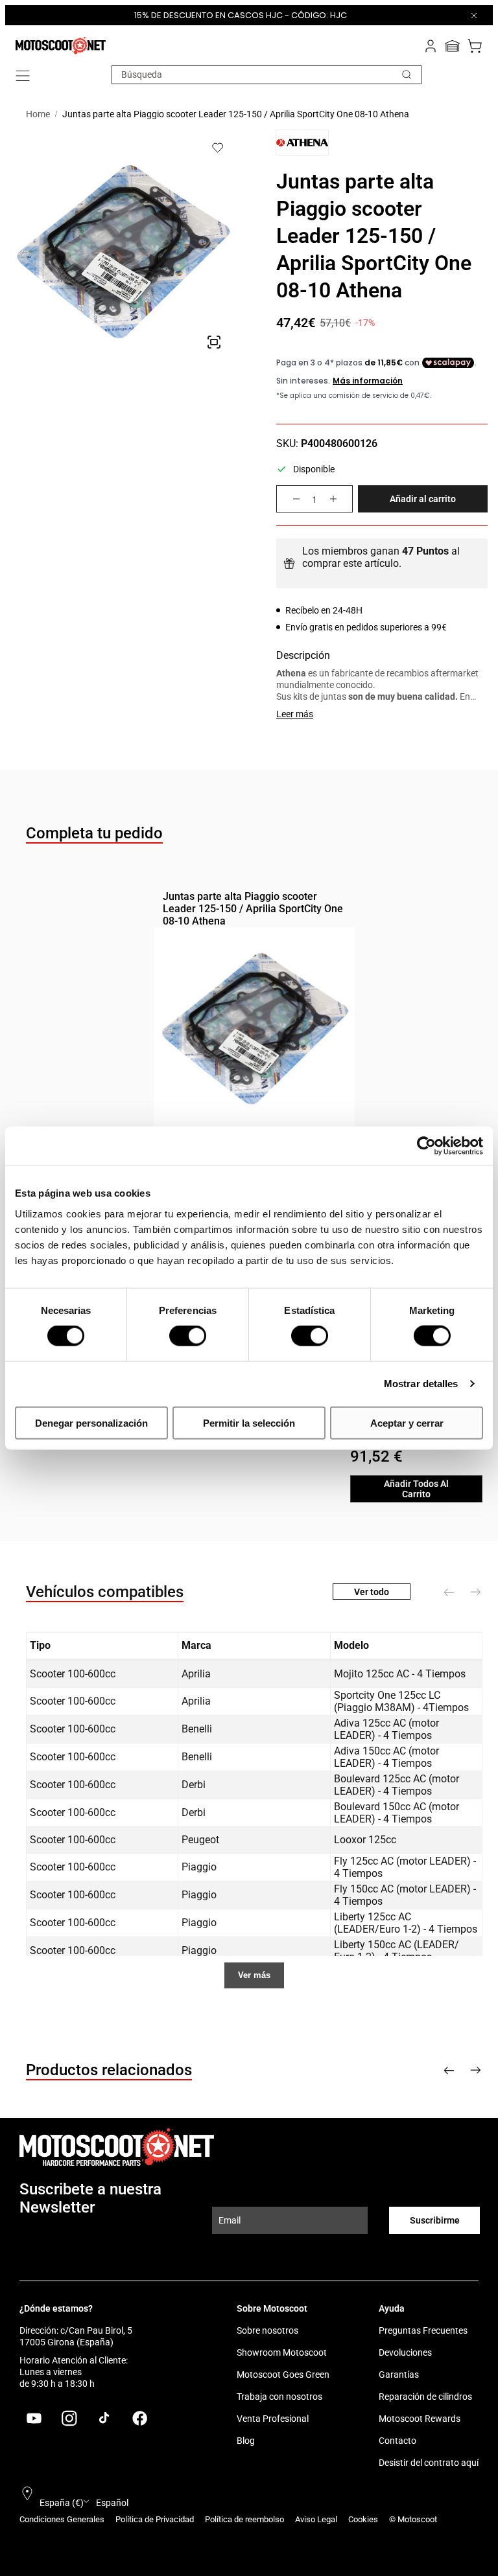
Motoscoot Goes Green (283, 2375)
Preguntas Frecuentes (423, 2330)
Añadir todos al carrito (416, 1489)
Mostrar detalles (421, 1384)
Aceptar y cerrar (407, 1422)
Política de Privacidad (155, 2519)
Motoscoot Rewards (420, 2419)
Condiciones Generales (62, 2519)
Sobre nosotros (267, 2330)
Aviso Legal (316, 2519)
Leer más (295, 714)
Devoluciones (405, 2352)
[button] (23, 76)
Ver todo (372, 1592)
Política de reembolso (244, 2519)
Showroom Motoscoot (282, 2352)
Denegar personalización (91, 1422)
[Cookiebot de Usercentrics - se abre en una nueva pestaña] (426, 1146)
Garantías (399, 2375)
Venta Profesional (273, 2419)
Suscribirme (435, 2220)
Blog (246, 2441)
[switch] (188, 1336)
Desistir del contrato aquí (429, 2463)
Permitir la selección (249, 1422)
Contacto (397, 2441)
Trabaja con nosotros (279, 2397)
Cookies (363, 2519)
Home (38, 114)
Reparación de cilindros (425, 2397)
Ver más (254, 1975)
